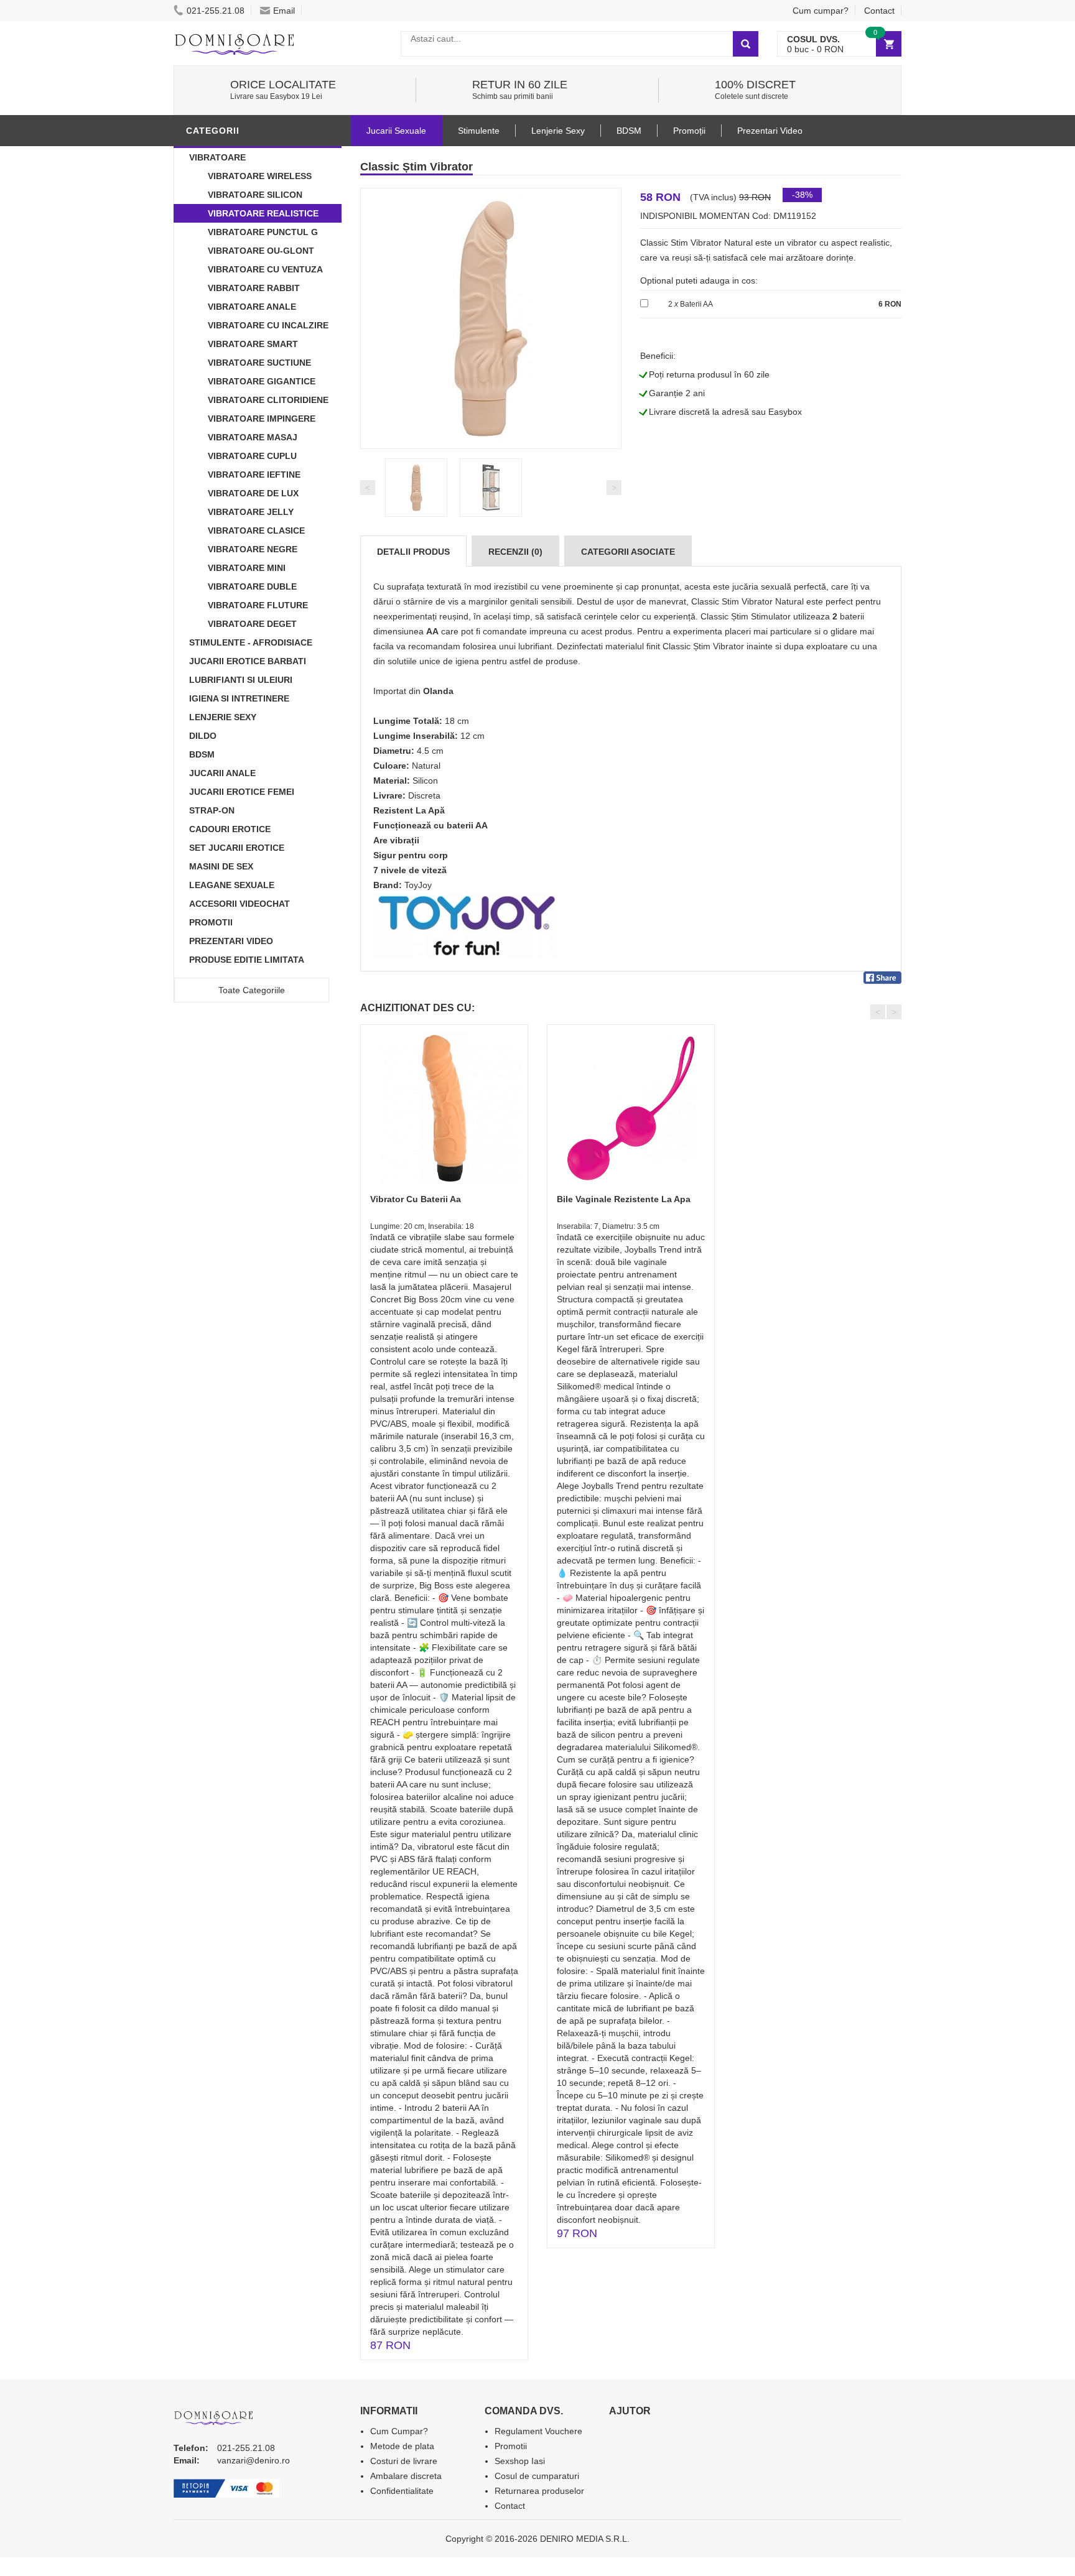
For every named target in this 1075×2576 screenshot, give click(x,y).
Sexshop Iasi (520, 2461)
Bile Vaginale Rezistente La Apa (624, 1199)
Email (284, 11)
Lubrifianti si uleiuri (241, 680)
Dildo (203, 736)
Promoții (689, 131)
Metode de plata (402, 2446)
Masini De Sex (221, 866)
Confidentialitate (402, 2491)
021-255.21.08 (216, 11)
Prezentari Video (231, 941)
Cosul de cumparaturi (537, 2476)
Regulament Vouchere (538, 2431)
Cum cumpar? (821, 11)
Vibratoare (217, 157)
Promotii (211, 922)
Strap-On (212, 810)
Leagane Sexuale (232, 885)
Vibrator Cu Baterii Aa (416, 1199)
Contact (879, 11)
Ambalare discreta (406, 2476)
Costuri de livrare (404, 2461)
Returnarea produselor (539, 2491)
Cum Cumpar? (399, 2431)
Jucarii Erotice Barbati (248, 661)
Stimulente (479, 131)
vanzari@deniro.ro (254, 2460)
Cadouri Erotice (230, 829)
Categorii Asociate (628, 552)
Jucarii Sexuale (396, 131)
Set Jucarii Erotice (237, 848)
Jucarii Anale (222, 773)
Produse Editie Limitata (247, 960)
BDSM (202, 754)
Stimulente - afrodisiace (251, 642)
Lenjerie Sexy (223, 717)
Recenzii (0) (515, 552)
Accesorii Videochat (240, 904)
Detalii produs (413, 552)
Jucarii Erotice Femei (242, 792)
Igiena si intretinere (239, 698)
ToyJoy (418, 885)
